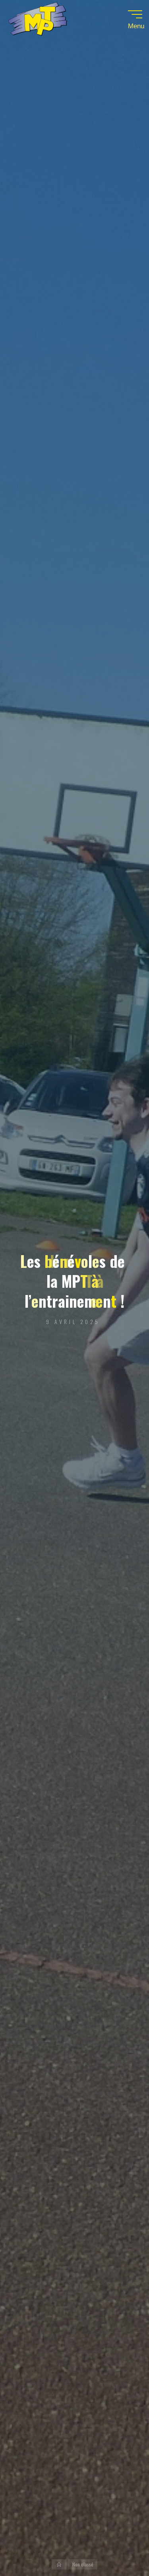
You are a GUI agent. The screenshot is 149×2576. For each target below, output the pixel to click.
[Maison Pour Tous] (37, 21)
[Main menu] (135, 14)
